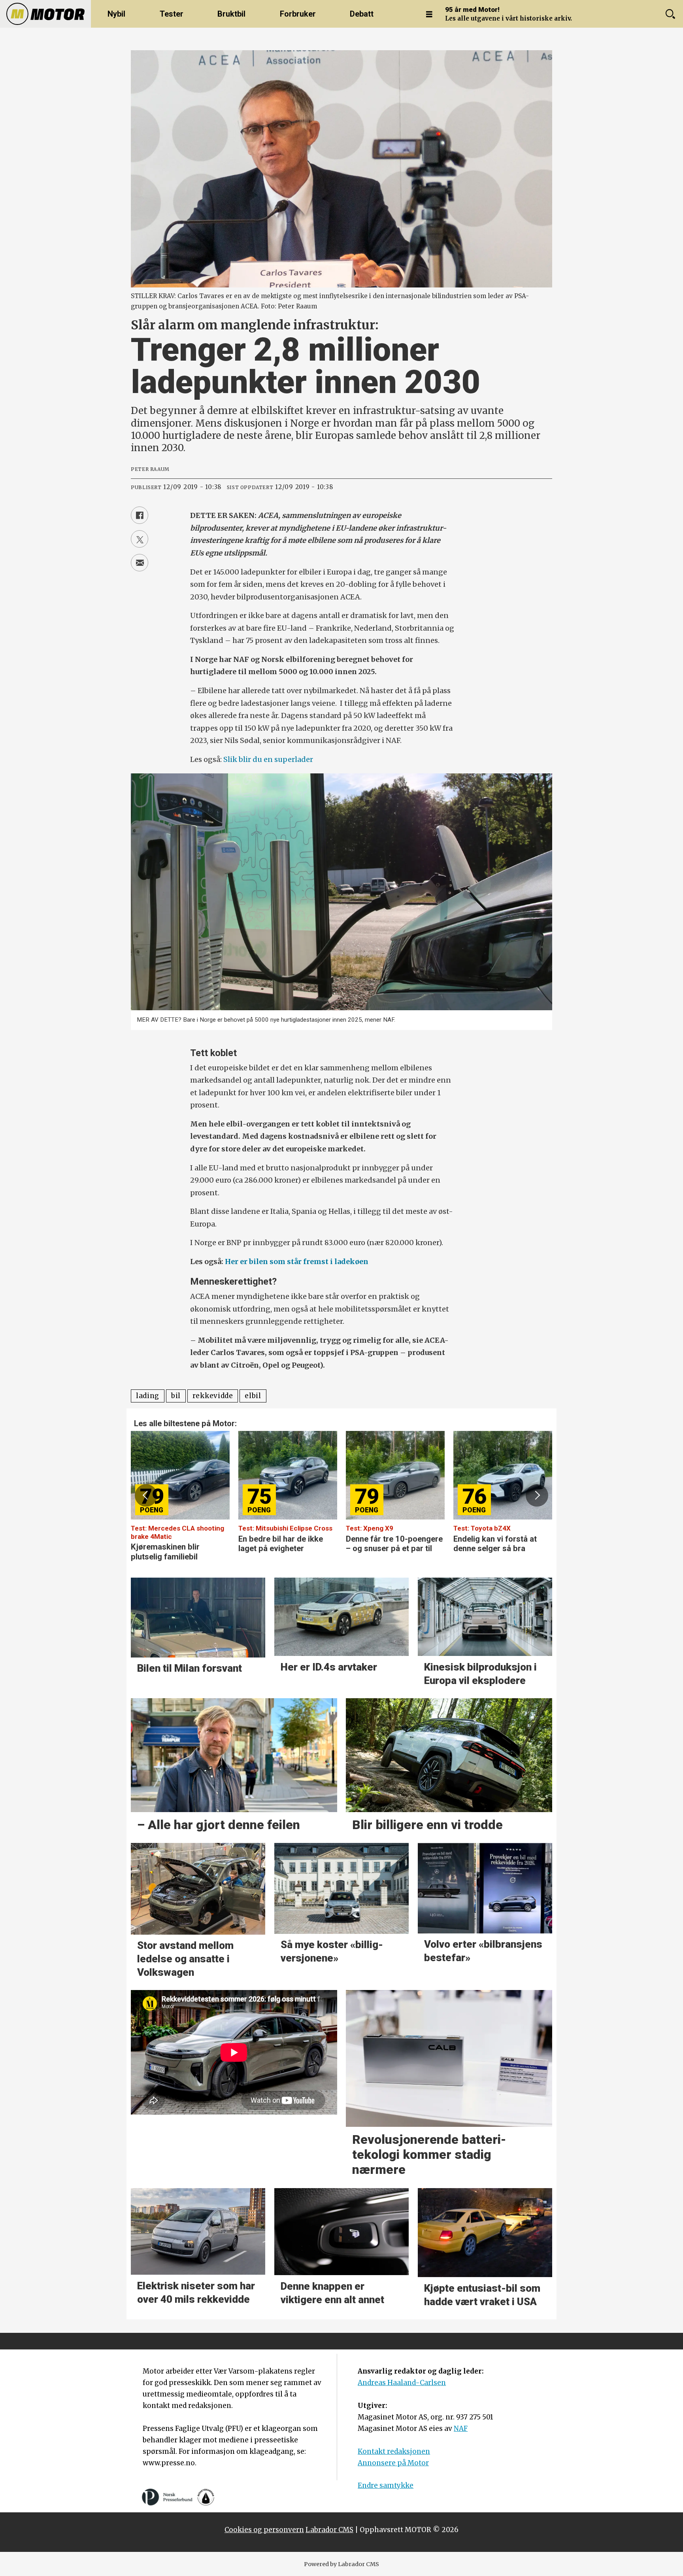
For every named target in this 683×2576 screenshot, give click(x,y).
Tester (172, 14)
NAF (461, 2429)
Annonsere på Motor (393, 2463)
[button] (146, 1495)
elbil (253, 1396)
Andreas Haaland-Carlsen (402, 2383)
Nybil (116, 14)
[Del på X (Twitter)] (140, 539)
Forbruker (298, 14)
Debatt (362, 14)
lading (148, 1396)
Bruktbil (231, 14)
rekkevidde (213, 1396)
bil (176, 1396)
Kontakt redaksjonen (394, 2451)
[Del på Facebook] (140, 515)
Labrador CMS (329, 2530)
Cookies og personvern (264, 2530)
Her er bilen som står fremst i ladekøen (297, 1262)
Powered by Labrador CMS (341, 2564)
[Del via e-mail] (140, 563)
